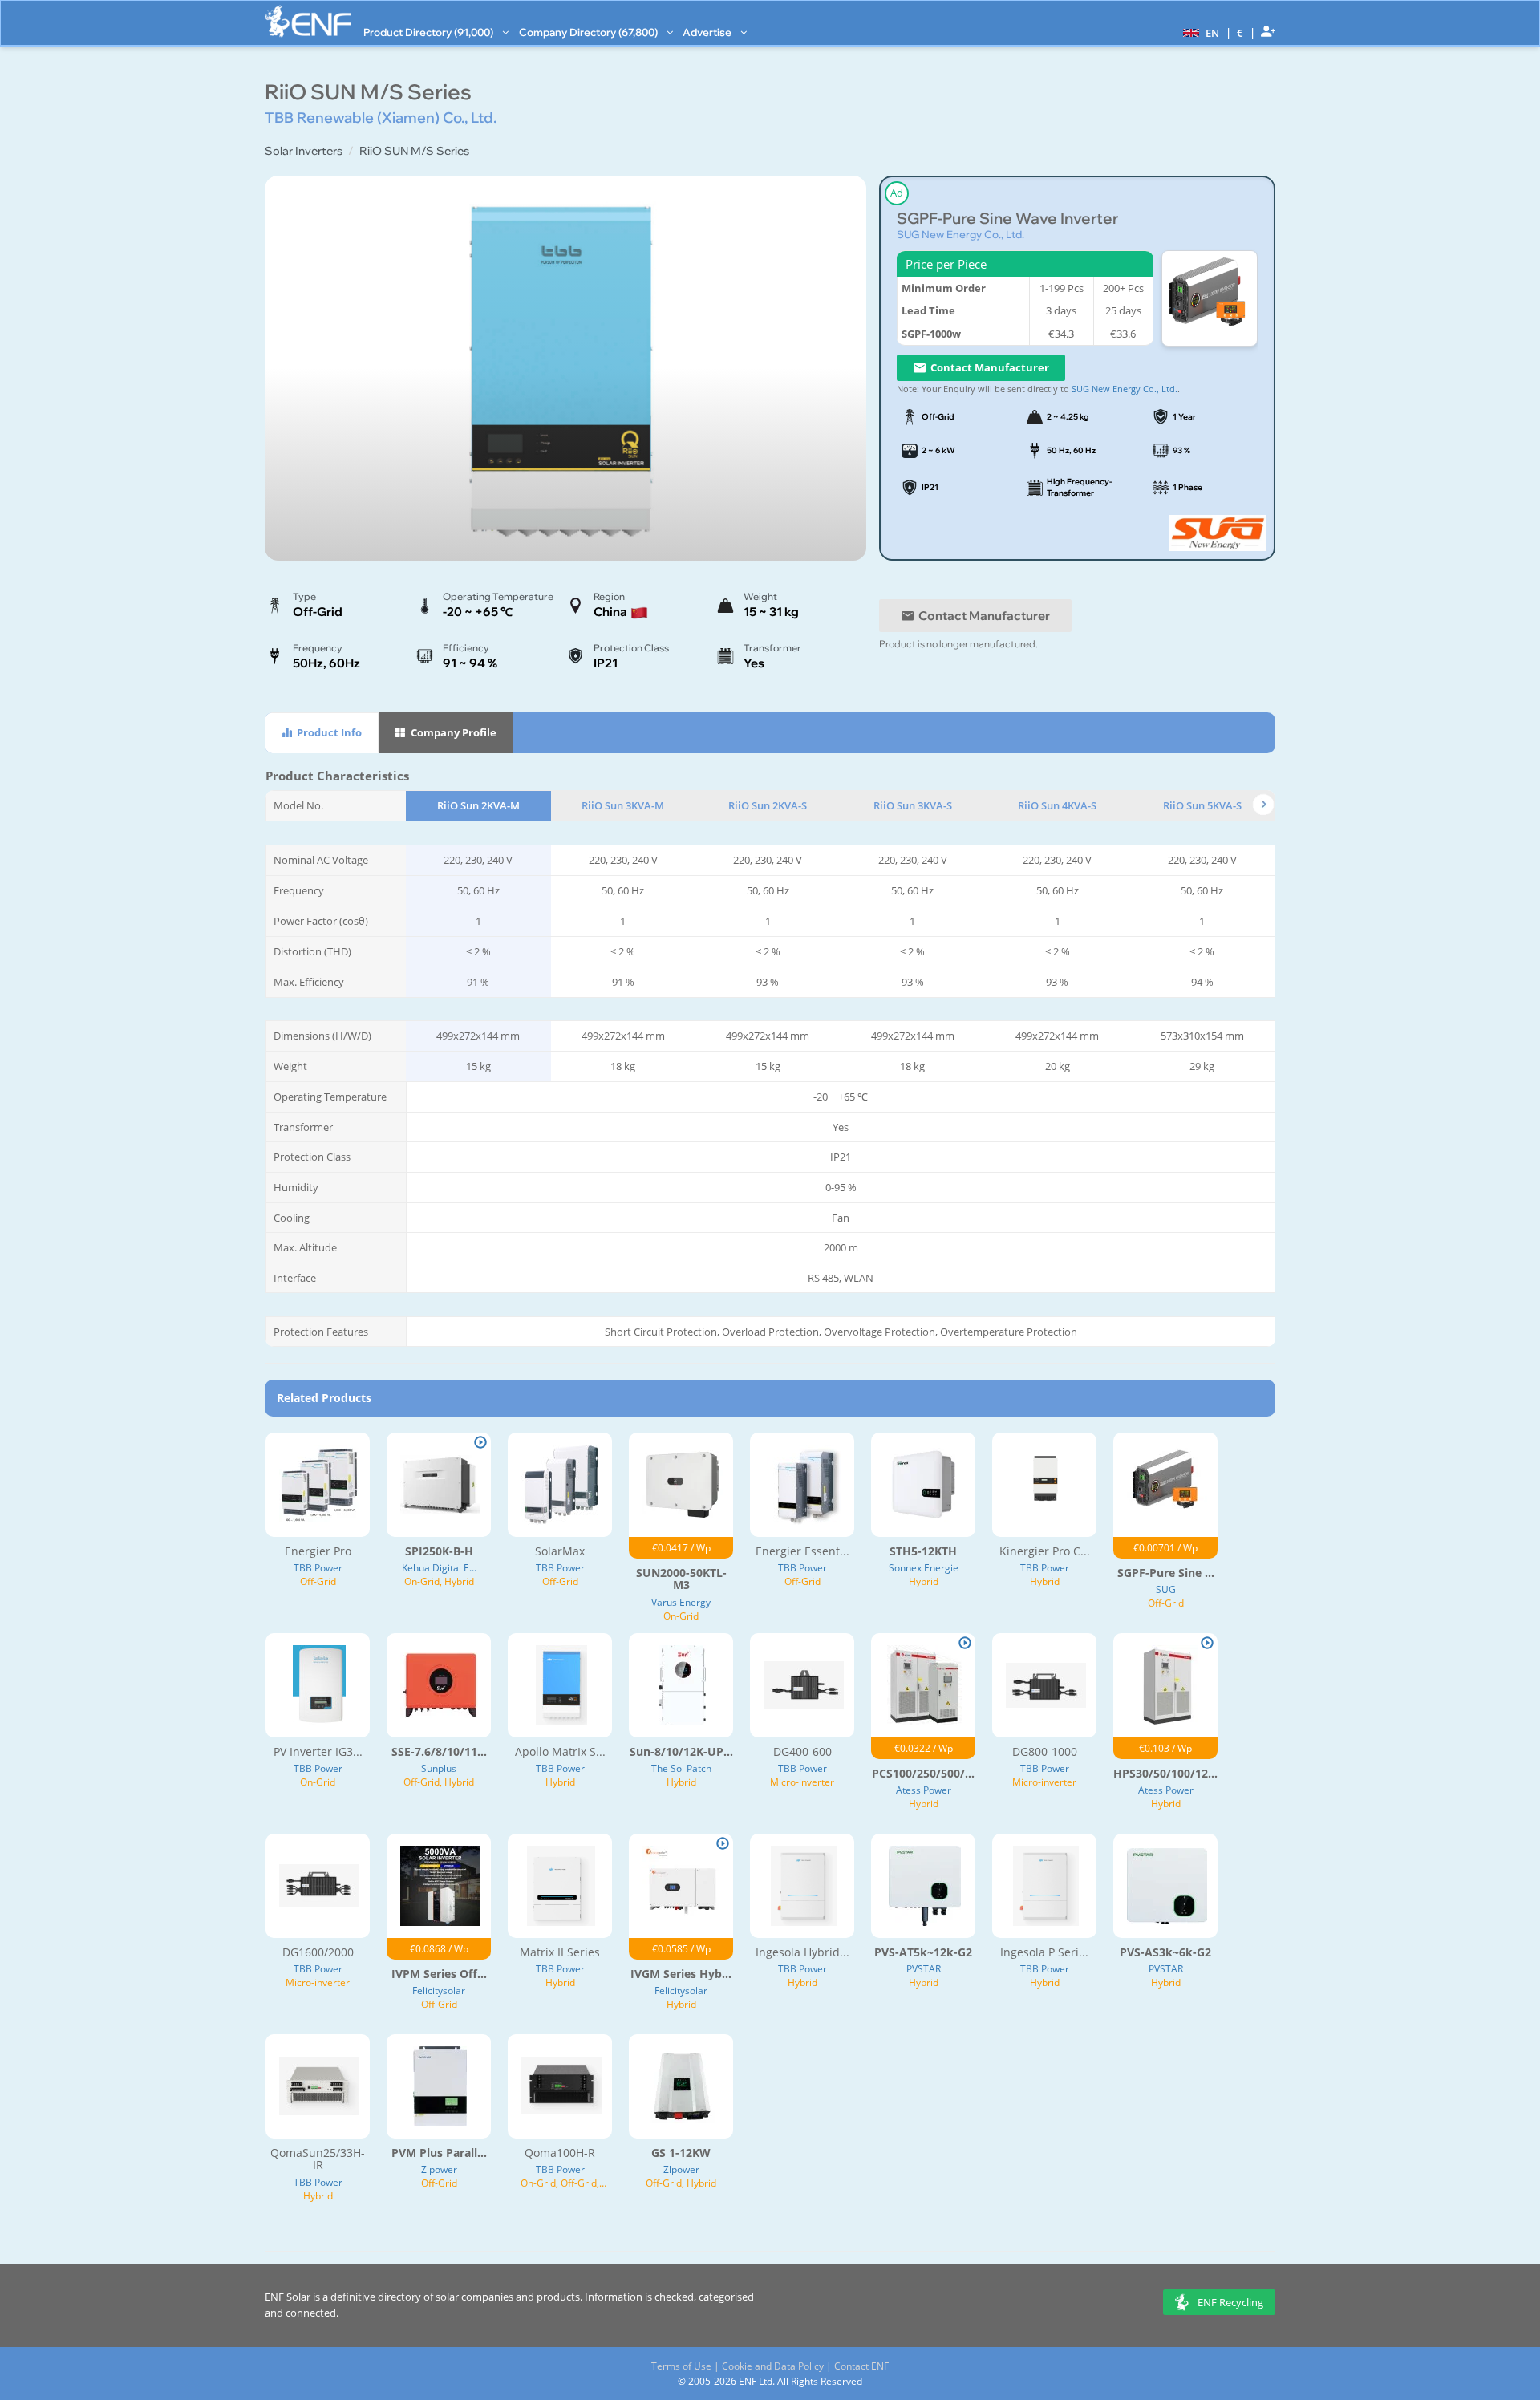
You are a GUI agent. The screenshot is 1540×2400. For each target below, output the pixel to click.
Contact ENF (861, 2366)
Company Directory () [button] (590, 32)
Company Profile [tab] (452, 732)
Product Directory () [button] (430, 32)
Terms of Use (681, 2366)
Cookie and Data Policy (773, 2366)
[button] (1199, 32)
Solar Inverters (304, 151)
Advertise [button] (708, 32)
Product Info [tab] (328, 732)
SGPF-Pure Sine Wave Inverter (1007, 219)
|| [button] (1240, 32)
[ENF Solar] (308, 21)
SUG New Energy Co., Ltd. (960, 234)
